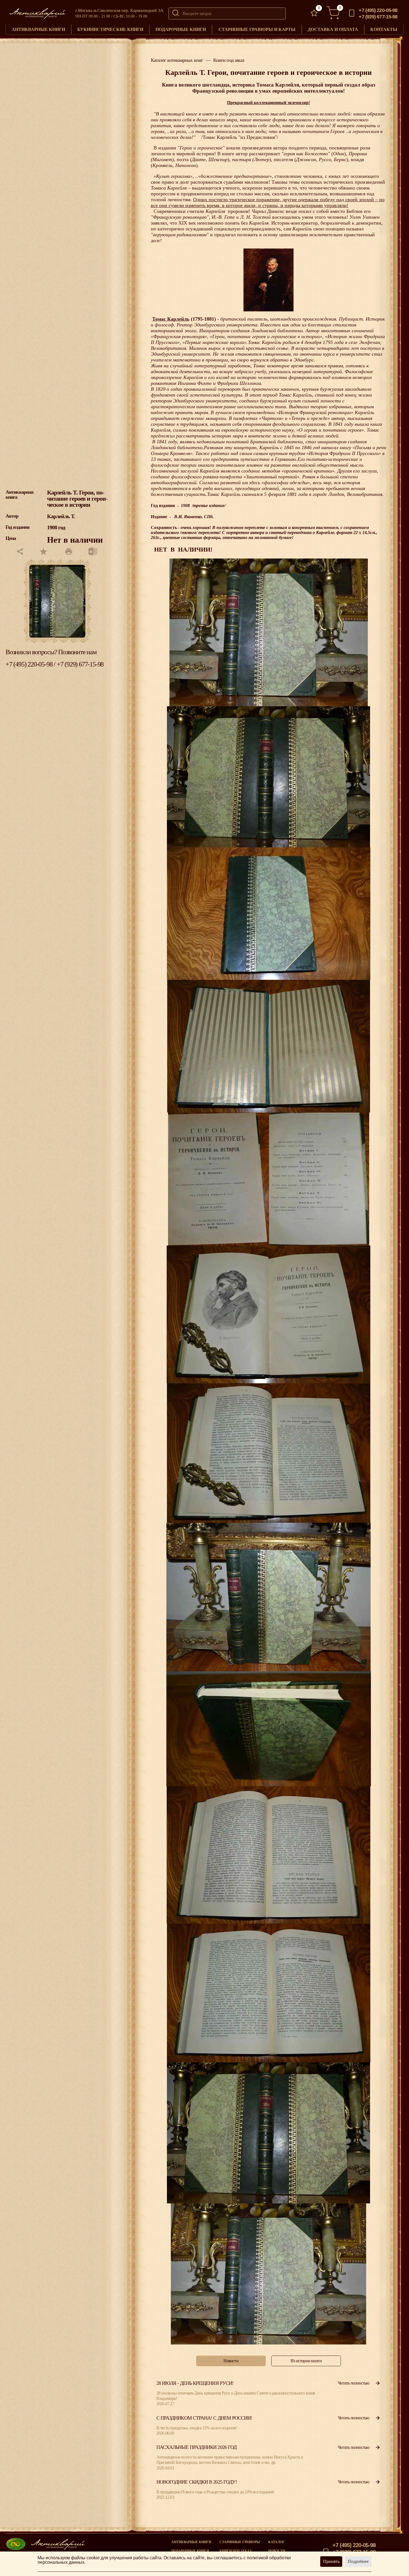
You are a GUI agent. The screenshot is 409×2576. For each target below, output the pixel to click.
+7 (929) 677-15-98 (378, 17)
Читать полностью (353, 2383)
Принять (331, 2561)
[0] (314, 13)
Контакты (384, 29)
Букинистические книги (110, 29)
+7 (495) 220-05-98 (378, 10)
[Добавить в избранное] (44, 552)
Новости (277, 2551)
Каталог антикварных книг (177, 60)
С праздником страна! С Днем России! (204, 2418)
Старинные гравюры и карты (257, 29)
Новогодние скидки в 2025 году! (197, 2482)
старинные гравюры (240, 2542)
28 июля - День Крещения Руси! (195, 2383)
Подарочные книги (181, 29)
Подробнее (358, 2561)
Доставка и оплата (333, 29)
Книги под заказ (229, 60)
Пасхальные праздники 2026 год (196, 2447)
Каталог (276, 2542)
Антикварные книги (38, 29)
